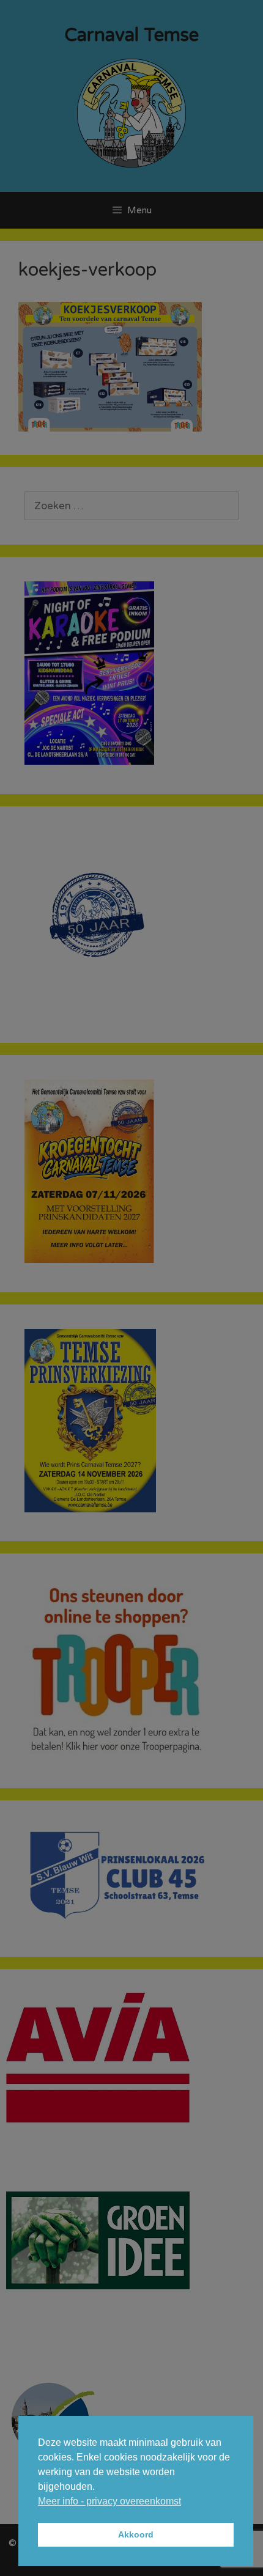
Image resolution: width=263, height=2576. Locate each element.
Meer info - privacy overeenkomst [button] (109, 2501)
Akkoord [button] (136, 2534)
